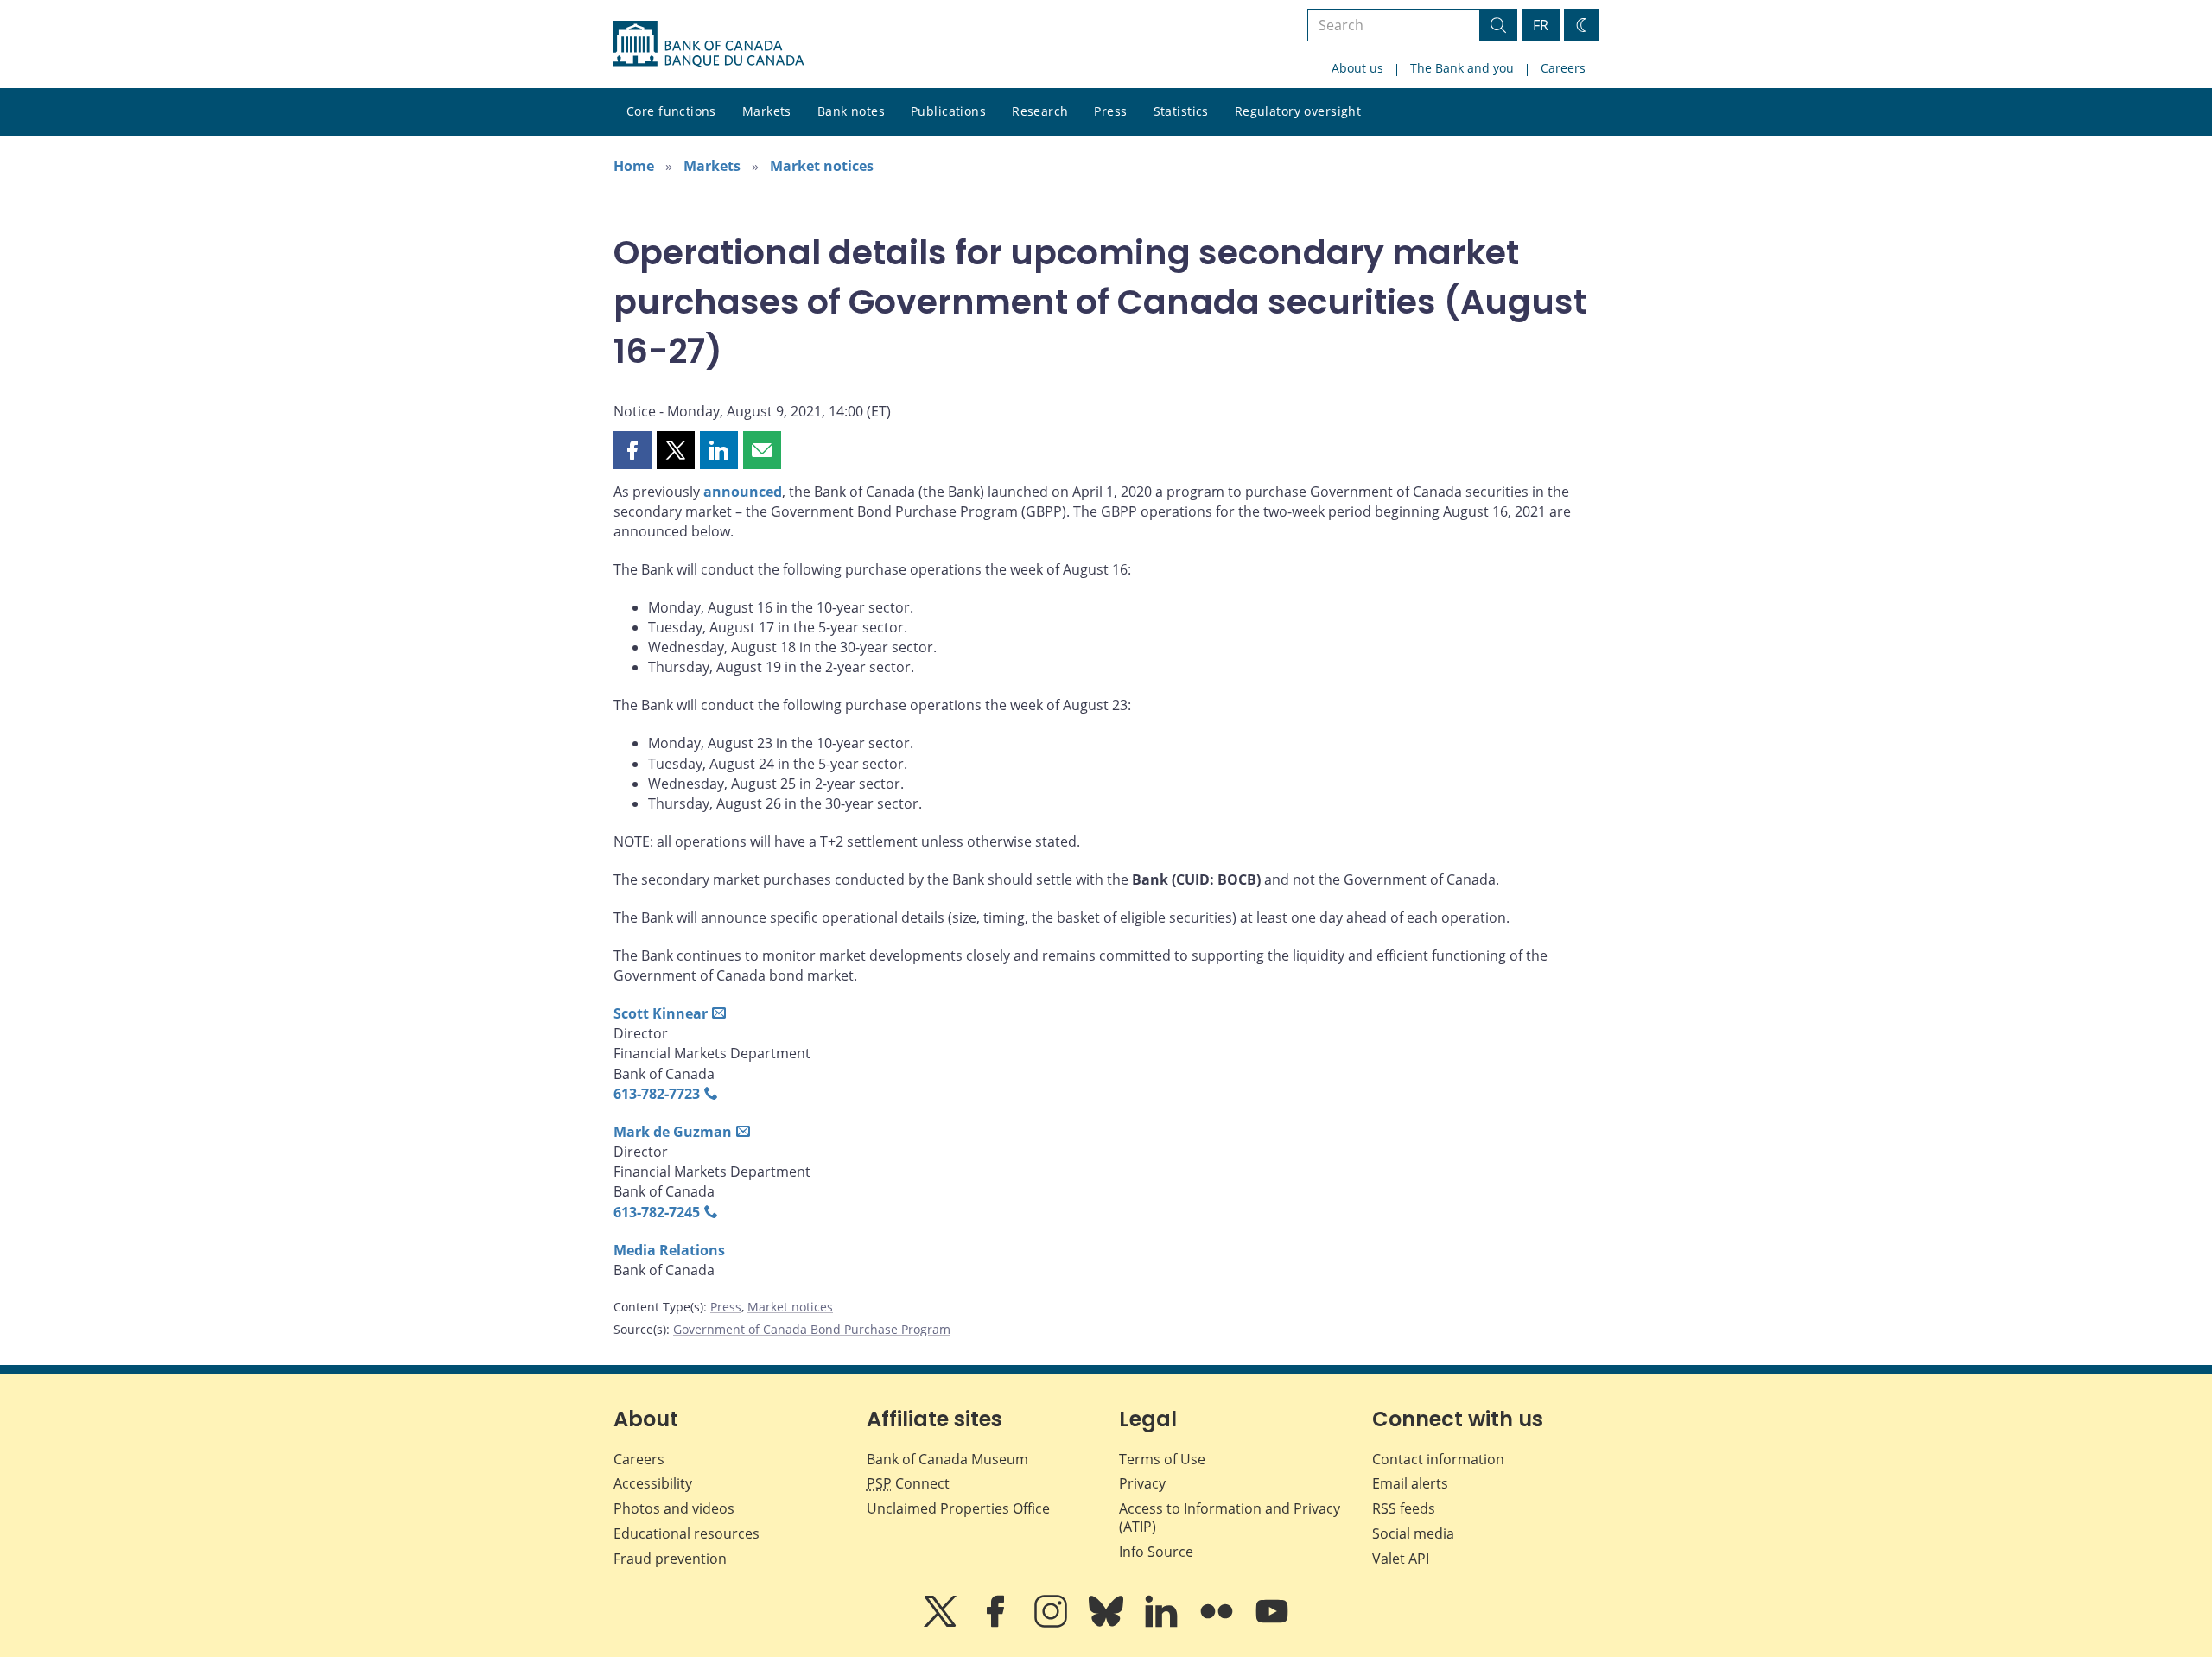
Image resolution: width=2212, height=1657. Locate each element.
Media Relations (669, 1250)
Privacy (1142, 1483)
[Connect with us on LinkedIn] (1163, 1623)
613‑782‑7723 (657, 1094)
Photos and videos (674, 1508)
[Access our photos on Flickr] (1218, 1623)
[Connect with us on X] (942, 1623)
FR (1541, 25)
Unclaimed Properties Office (958, 1508)
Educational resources (686, 1533)
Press (1110, 111)
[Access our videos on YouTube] (1272, 1623)
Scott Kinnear (661, 1013)
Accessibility (653, 1483)
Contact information (1438, 1459)
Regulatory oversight (1298, 111)
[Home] (709, 44)
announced (743, 492)
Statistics (1181, 111)
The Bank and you (1462, 68)
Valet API (1401, 1559)
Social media (1413, 1533)
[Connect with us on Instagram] (1052, 1623)
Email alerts (1410, 1483)
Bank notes (851, 111)
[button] (632, 450)
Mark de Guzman (673, 1132)
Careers (1563, 68)
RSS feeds (1404, 1508)
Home (634, 166)
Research (1040, 111)
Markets (767, 111)
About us (1357, 68)
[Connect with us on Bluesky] (1108, 1623)
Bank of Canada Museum (947, 1459)
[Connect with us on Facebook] (997, 1623)
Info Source (1156, 1552)
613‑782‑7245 (657, 1212)
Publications (948, 111)
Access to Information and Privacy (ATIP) (1230, 1517)
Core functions (671, 111)
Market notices (822, 166)
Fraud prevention (670, 1559)
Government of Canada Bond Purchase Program (812, 1329)
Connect (908, 1483)
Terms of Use (1162, 1459)
